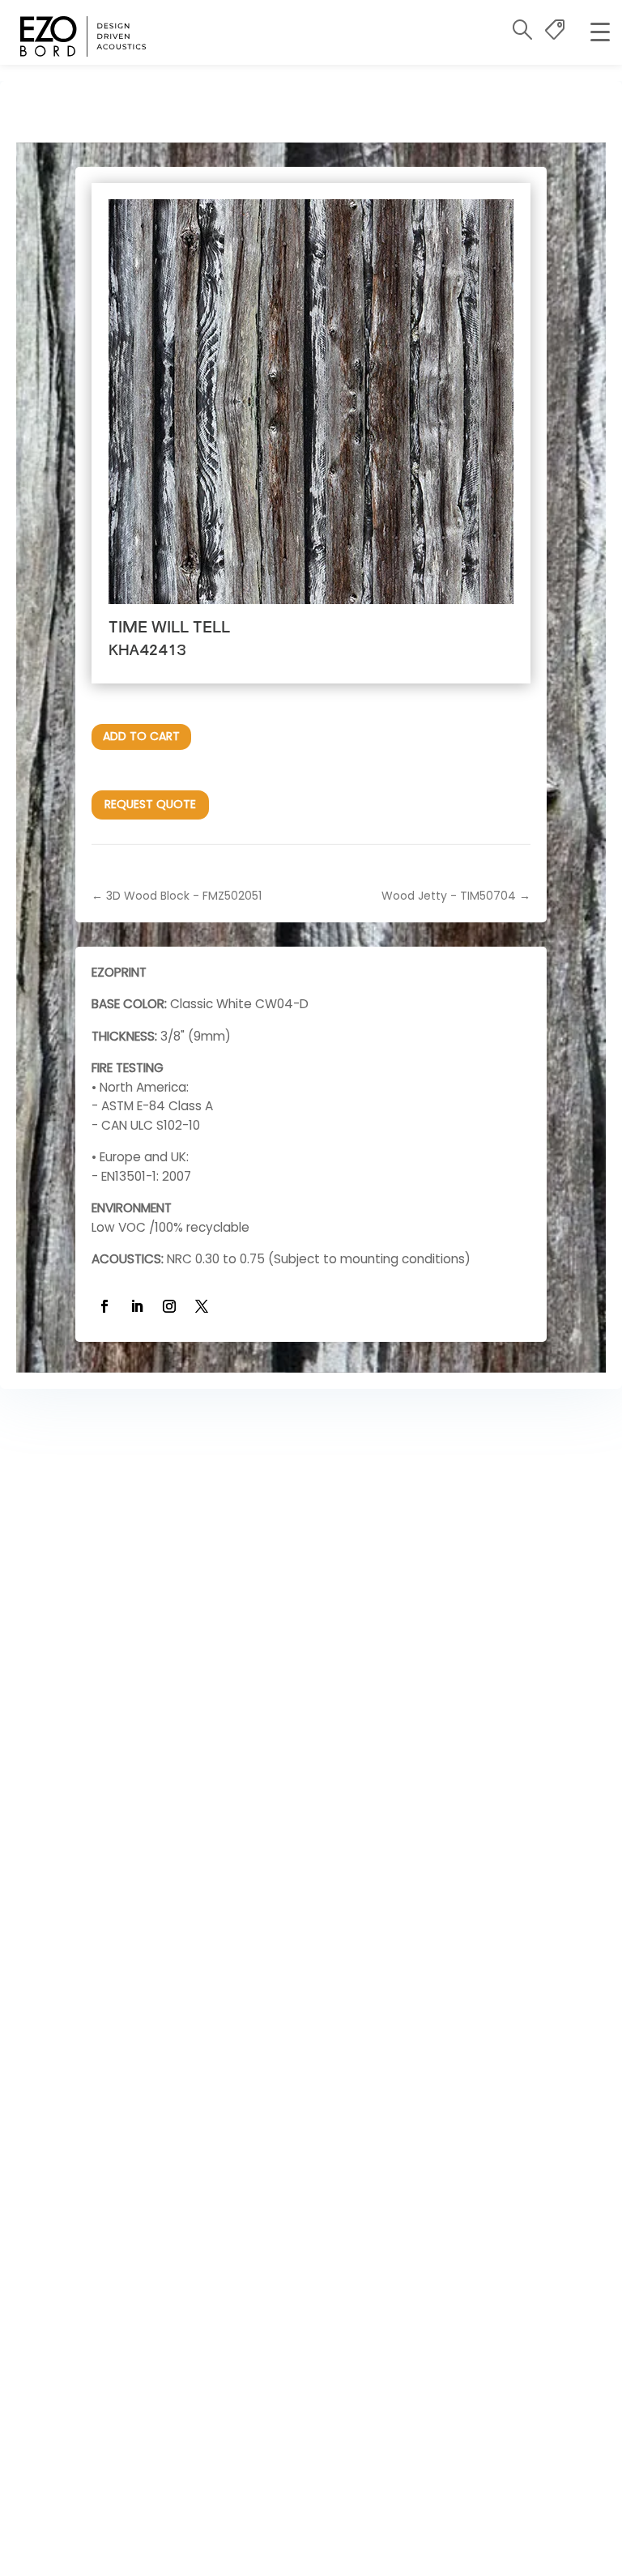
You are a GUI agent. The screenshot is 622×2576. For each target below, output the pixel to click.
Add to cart (141, 736)
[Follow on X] (202, 1306)
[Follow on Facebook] (104, 1306)
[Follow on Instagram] (169, 1306)
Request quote (150, 804)
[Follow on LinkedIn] (137, 1306)
